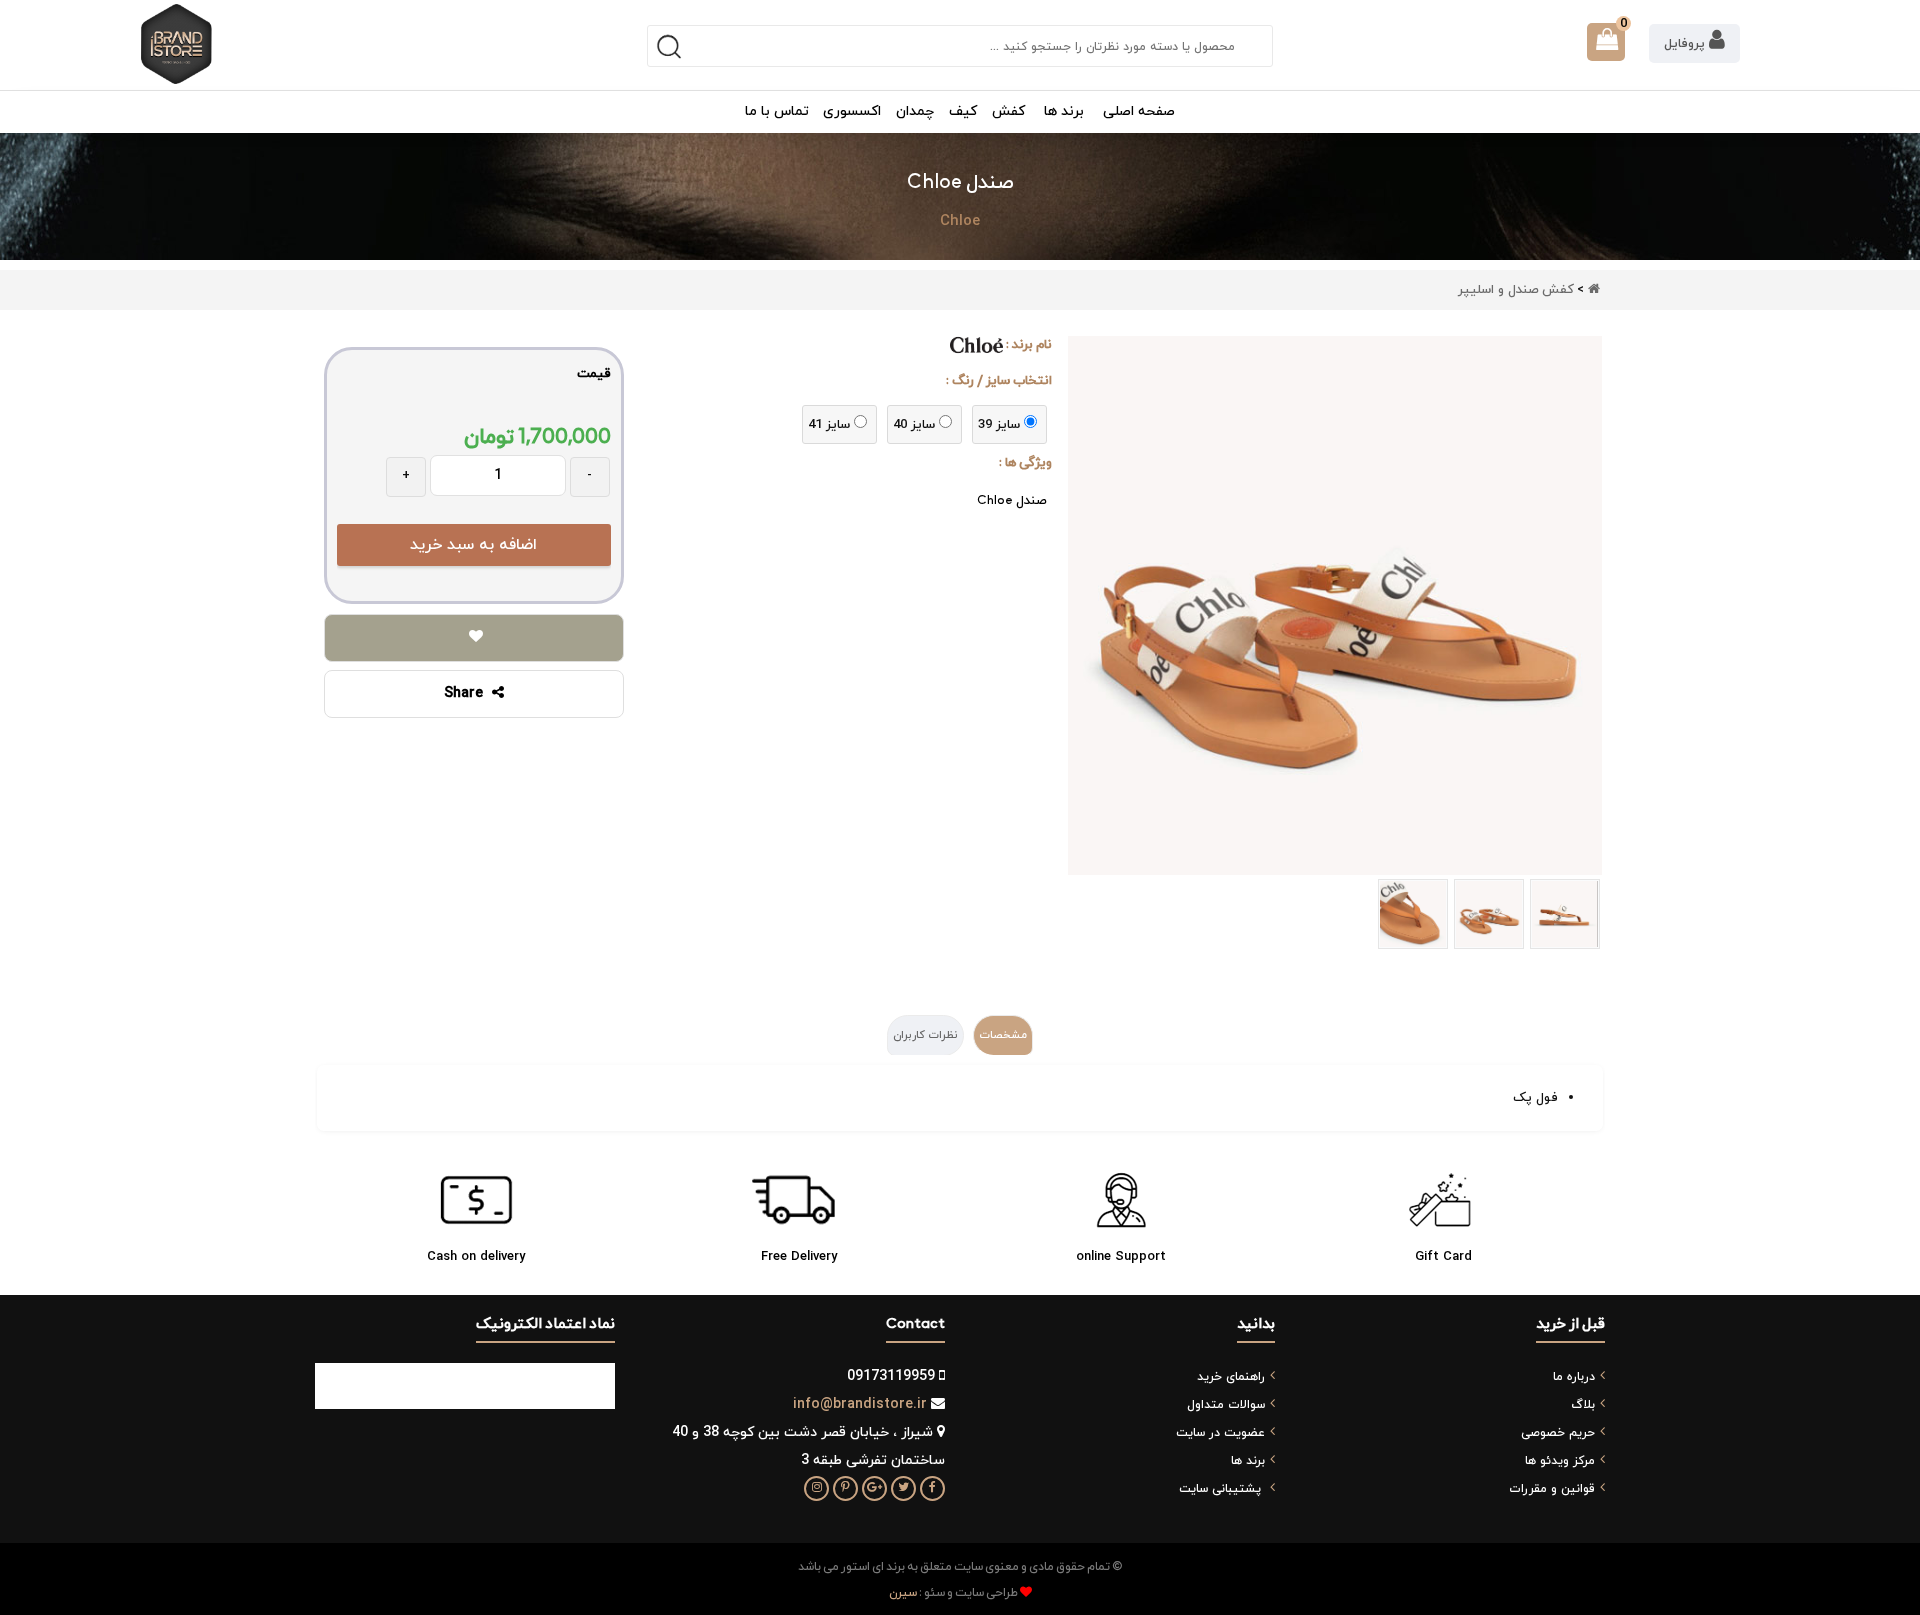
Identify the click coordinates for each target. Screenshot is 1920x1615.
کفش (1558, 290)
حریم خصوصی (1558, 1433)
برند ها (1248, 1461)
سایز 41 (829, 425)
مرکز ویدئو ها (1560, 1461)
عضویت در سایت (1220, 1433)
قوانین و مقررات (1552, 1489)
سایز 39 (999, 425)
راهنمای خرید (1231, 1377)
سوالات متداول (1226, 1405)
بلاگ (1583, 1405)
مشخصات (1003, 1035)
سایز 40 (914, 425)
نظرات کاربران (925, 1035)
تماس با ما (777, 111)
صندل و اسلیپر (1498, 290)
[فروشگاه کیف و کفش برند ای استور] (176, 44)
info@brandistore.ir (860, 1404)
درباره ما (1574, 1377)
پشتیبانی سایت (1220, 1489)
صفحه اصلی (1139, 111)
